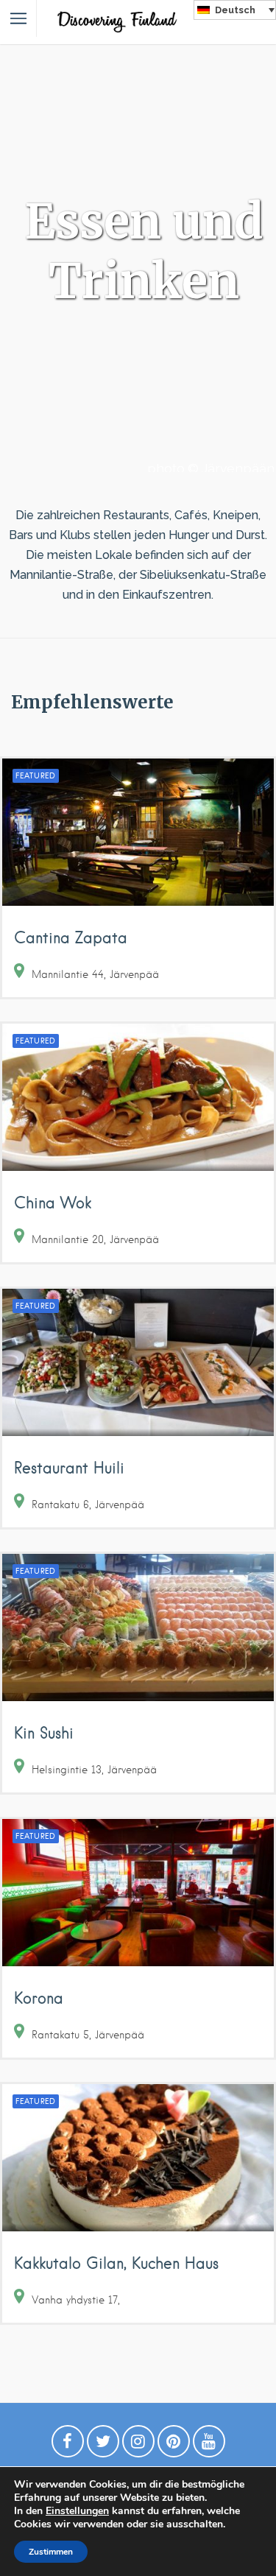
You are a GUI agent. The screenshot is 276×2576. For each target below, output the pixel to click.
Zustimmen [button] (51, 2552)
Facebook (68, 2445)
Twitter (103, 2445)
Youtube (209, 2445)
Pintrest (174, 2445)
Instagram (138, 2445)
